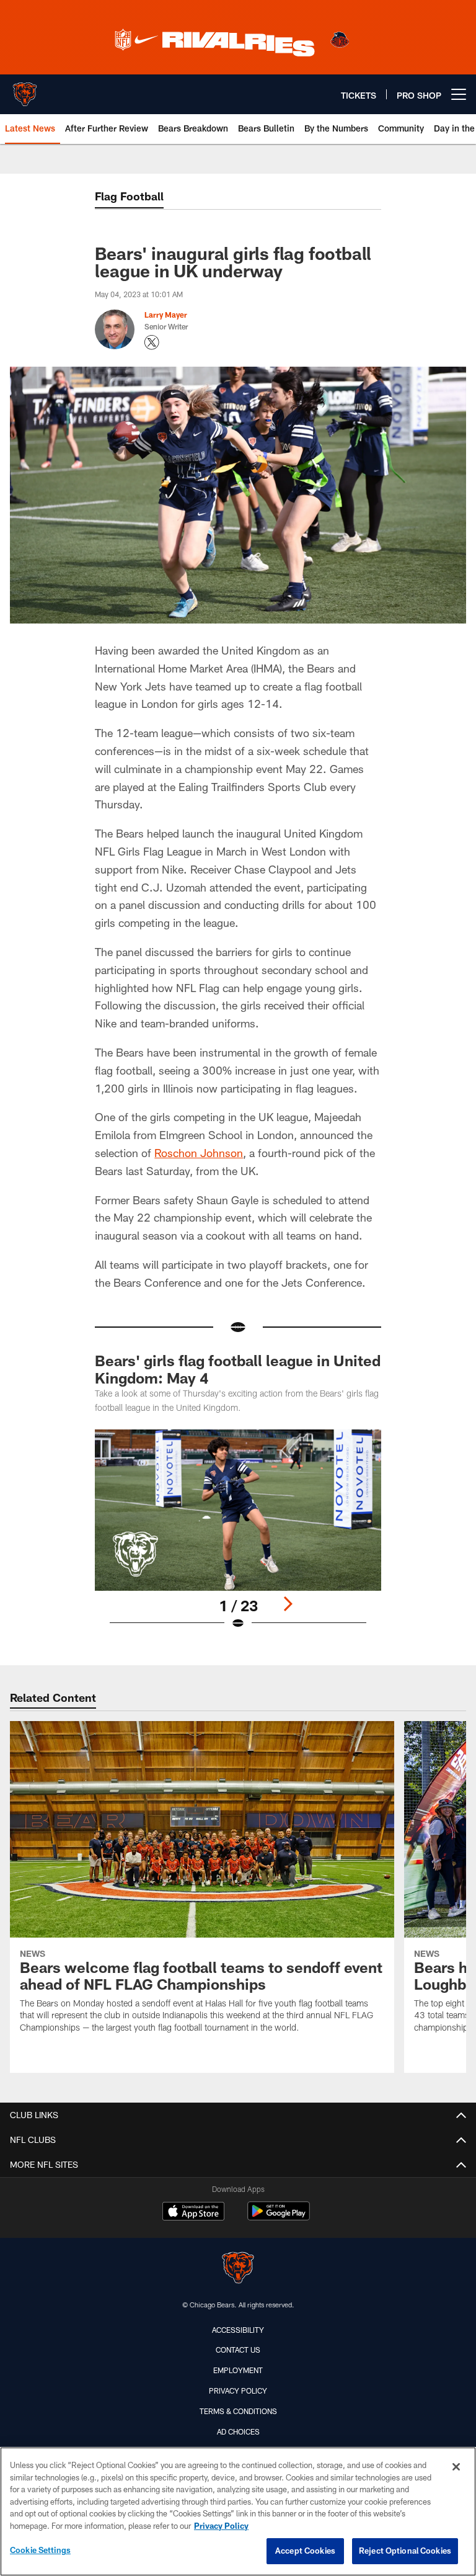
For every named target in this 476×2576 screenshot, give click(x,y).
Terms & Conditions (238, 2411)
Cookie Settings (40, 2550)
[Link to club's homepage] (25, 89)
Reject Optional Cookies (405, 2551)
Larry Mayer (166, 315)
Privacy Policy (238, 2390)
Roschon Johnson (199, 1153)
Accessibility (238, 2330)
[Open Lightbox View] (238, 1537)
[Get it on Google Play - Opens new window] (279, 2217)
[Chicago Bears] (238, 2269)
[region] (238, 2511)
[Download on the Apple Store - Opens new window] (193, 2212)
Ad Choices (238, 2431)
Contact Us (238, 2350)
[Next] (288, 1604)
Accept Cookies (305, 2551)
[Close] (456, 2467)
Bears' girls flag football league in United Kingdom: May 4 (238, 1369)
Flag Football (129, 196)
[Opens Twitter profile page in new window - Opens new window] (152, 342)
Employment (238, 2370)
